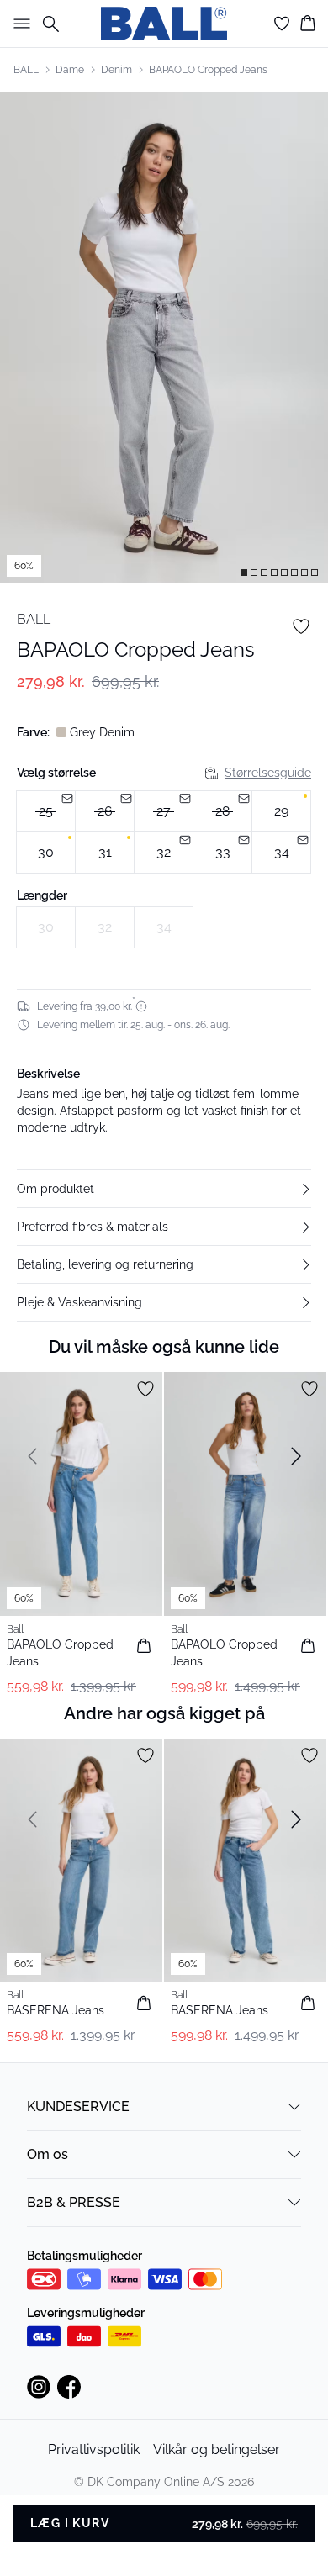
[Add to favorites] (301, 626)
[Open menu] (19, 24)
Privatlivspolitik (94, 2449)
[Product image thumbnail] (244, 573)
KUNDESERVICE (78, 2106)
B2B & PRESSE (74, 2202)
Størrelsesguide (268, 773)
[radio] (46, 811)
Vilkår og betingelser (217, 2449)
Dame (70, 70)
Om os (48, 2154)
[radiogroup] (164, 832)
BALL (26, 70)
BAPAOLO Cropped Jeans (208, 70)
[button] (164, 1189)
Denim (116, 70)
